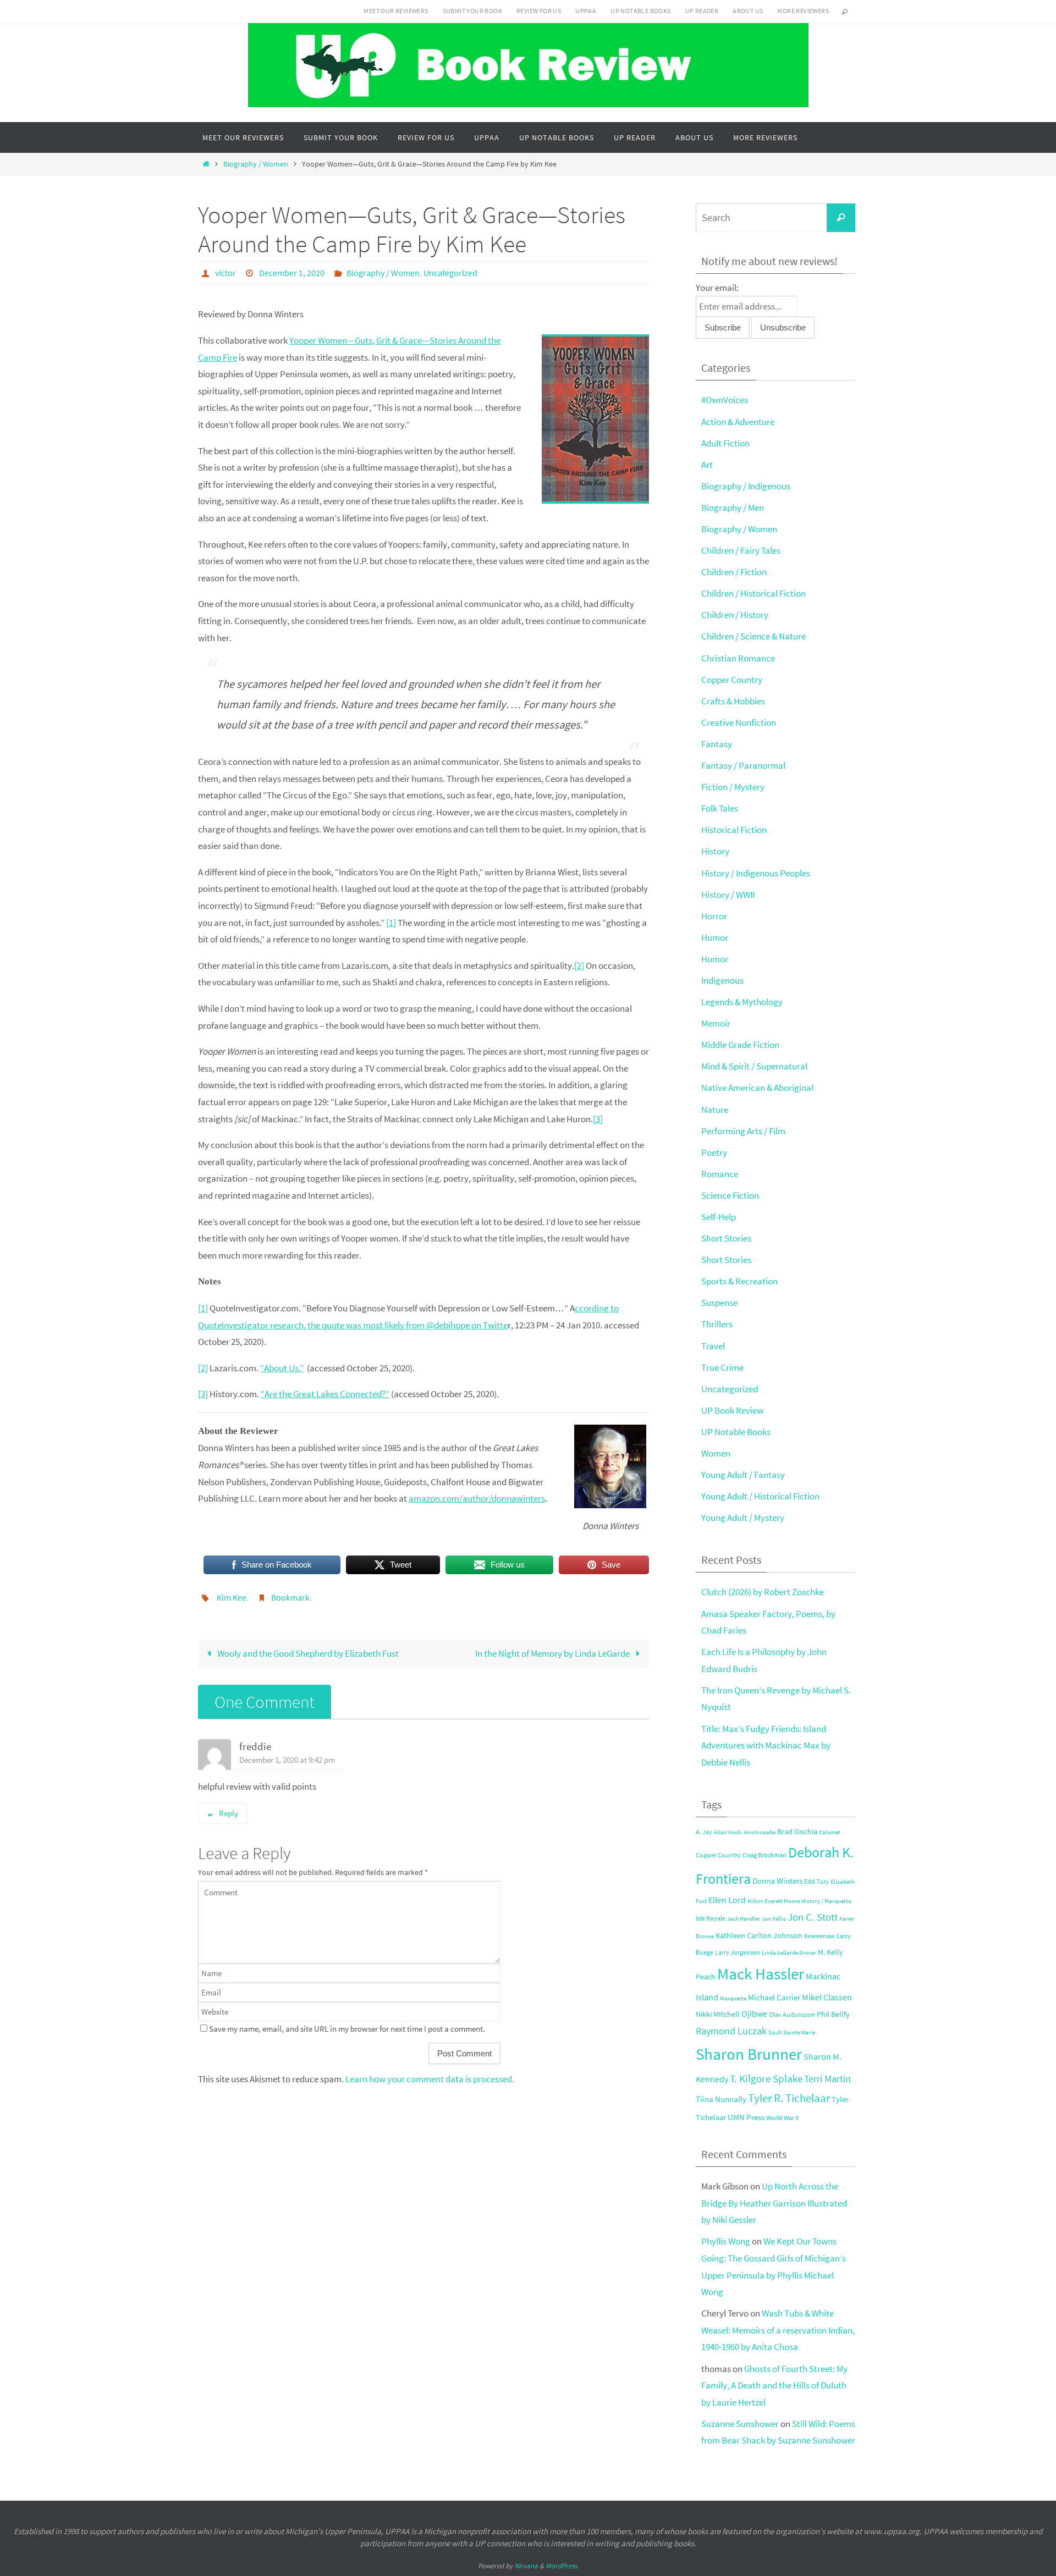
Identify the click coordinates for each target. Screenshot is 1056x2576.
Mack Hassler (761, 1974)
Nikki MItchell (718, 2014)
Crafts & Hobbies (733, 701)
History (715, 851)
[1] (391, 923)
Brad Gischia (797, 1832)
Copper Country (732, 680)
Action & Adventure (738, 422)
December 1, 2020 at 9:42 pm (287, 1760)
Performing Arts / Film (743, 1131)
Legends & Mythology (742, 1002)
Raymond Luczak (731, 2031)
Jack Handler (744, 1919)
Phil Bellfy (833, 2014)
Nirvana (526, 2566)
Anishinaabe (760, 1832)
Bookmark (290, 1597)
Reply (229, 1813)
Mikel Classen (827, 1997)
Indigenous (722, 980)
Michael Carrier (774, 1998)
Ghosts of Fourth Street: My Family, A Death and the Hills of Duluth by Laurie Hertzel (774, 2385)
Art (707, 465)
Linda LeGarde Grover (789, 1953)
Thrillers (717, 1324)
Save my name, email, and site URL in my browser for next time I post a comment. (347, 2029)
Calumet (830, 1832)
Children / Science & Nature (754, 636)
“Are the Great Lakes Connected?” (325, 1394)
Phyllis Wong (726, 2241)
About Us (748, 11)
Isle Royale (711, 1918)
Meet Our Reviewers (396, 11)
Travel (713, 1346)
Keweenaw (820, 1936)
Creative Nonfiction (739, 722)
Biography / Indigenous (746, 486)
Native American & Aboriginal (757, 1088)
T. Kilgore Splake (766, 2078)
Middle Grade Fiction (740, 1045)
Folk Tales (720, 808)
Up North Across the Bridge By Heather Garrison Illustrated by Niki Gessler (774, 2203)
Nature (715, 1110)
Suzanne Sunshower (740, 2424)
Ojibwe (754, 2014)
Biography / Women (256, 164)
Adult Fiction (725, 443)
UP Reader (702, 11)
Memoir (716, 1023)
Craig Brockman (765, 1855)
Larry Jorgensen (738, 1952)
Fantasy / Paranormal (743, 765)
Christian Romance (738, 658)
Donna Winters (777, 1881)
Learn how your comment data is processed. (430, 2079)
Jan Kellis (774, 1919)
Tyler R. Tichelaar (789, 2098)
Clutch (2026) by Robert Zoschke (763, 1592)
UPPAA (586, 11)
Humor (715, 937)
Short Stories (726, 1238)
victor (226, 273)
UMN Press (746, 2117)
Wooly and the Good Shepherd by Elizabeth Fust (307, 1653)
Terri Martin (827, 2079)
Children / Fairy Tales (741, 550)
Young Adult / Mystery (743, 1518)
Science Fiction (730, 1195)
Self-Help (719, 1217)
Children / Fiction (734, 572)
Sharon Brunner (749, 2054)
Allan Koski (728, 1832)
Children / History (735, 615)
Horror (714, 916)
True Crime (722, 1367)
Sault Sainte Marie (792, 2032)
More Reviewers (803, 11)
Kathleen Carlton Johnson (759, 1936)
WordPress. (562, 2566)
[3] (598, 1119)
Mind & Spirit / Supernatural (754, 1066)
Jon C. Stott (813, 1917)
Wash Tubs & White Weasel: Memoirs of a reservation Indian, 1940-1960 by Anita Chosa (778, 2330)
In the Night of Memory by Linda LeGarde (553, 1653)
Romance (720, 1174)
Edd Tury (816, 1881)
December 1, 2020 (292, 273)
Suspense (719, 1303)
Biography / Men (733, 508)
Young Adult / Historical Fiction (760, 1496)
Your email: (717, 288)
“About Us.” (282, 1368)
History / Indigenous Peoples (756, 873)
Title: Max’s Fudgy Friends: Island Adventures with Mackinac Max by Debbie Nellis (766, 1745)
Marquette (733, 1998)
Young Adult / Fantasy (743, 1475)
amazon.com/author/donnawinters (477, 1498)
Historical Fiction (734, 830)
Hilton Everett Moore (774, 1901)
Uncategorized (450, 273)
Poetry (714, 1152)
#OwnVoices (725, 400)
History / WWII (728, 895)
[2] (579, 966)
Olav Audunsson (792, 2014)
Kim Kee (232, 1597)
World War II (782, 2118)
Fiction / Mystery (733, 787)
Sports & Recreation (739, 1281)
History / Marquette (826, 1901)
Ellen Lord (727, 1900)
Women (716, 1453)
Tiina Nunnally (721, 2099)
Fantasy (717, 744)
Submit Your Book (472, 11)
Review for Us (539, 11)
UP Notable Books (640, 11)
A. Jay (704, 1832)
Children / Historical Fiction (754, 593)
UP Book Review (732, 1410)
